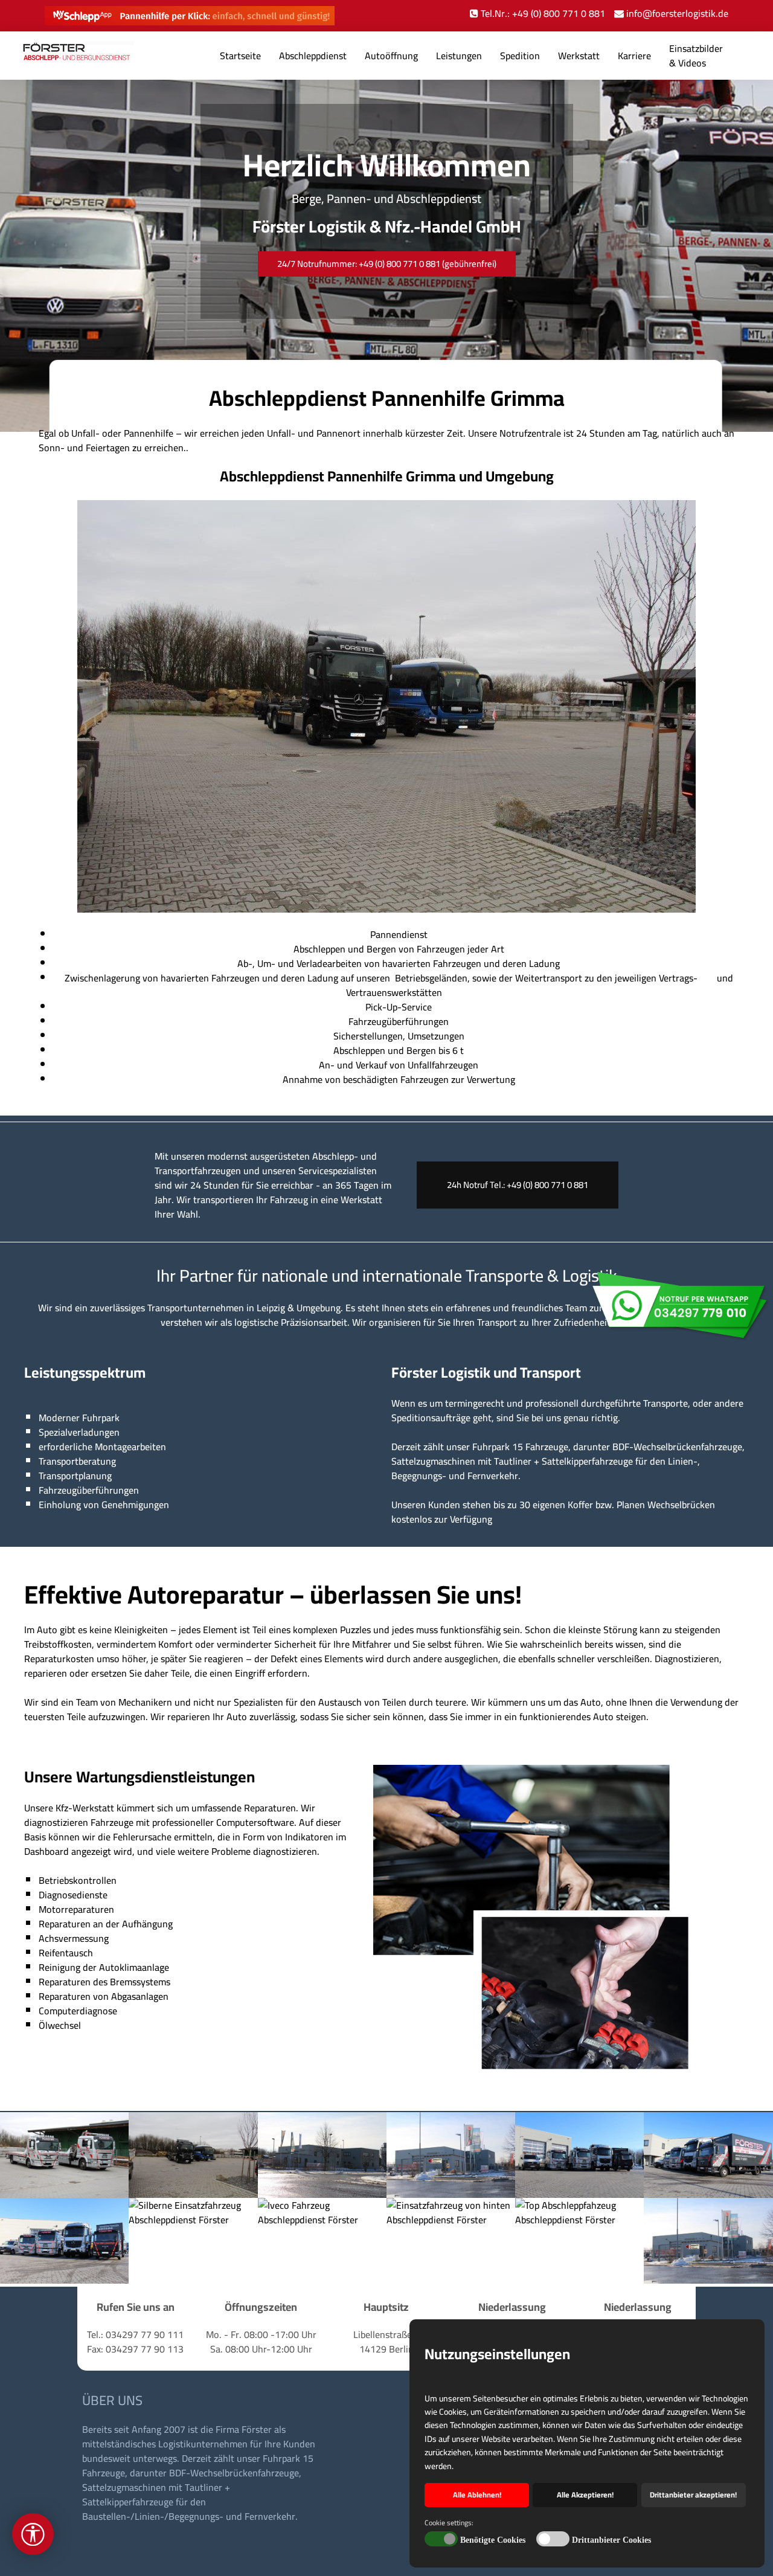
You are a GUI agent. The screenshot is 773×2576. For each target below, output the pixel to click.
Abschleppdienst (313, 56)
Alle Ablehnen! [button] (477, 2495)
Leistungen (459, 56)
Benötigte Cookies (493, 2540)
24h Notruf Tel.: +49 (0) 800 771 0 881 (518, 1185)
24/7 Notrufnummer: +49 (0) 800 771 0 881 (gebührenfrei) (387, 264)
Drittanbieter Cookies (611, 2540)
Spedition (520, 56)
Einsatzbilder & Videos (696, 56)
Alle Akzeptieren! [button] (585, 2495)
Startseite (240, 56)
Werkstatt (579, 56)
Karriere (634, 56)
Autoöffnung (391, 56)
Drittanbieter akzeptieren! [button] (693, 2495)
